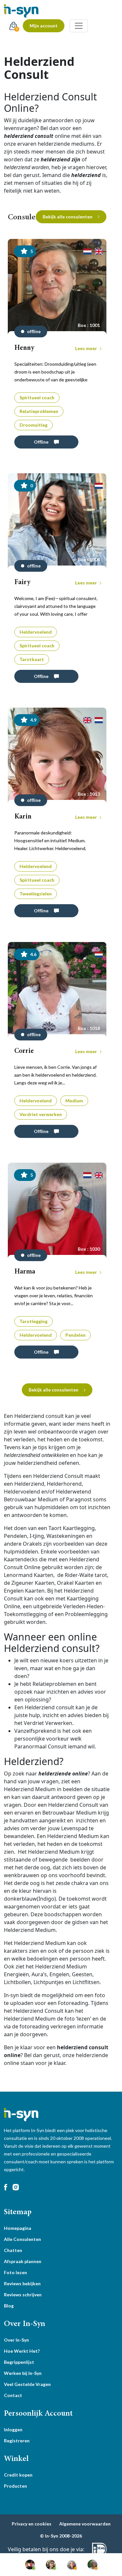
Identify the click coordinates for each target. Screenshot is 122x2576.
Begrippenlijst (19, 2362)
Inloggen (13, 2429)
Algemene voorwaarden (85, 2524)
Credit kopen (18, 2475)
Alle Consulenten (22, 2239)
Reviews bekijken (22, 2283)
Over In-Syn (16, 2340)
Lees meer (87, 348)
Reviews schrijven (23, 2295)
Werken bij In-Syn (23, 2373)
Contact (13, 2395)
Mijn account (44, 26)
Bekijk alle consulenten (68, 217)
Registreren (17, 2441)
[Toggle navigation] (79, 26)
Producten (15, 2486)
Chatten (13, 2250)
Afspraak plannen (23, 2261)
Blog (9, 2306)
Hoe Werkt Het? (22, 2351)
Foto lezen (15, 2272)
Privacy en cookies (32, 2524)
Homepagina (18, 2228)
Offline (41, 442)
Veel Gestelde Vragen (27, 2384)
